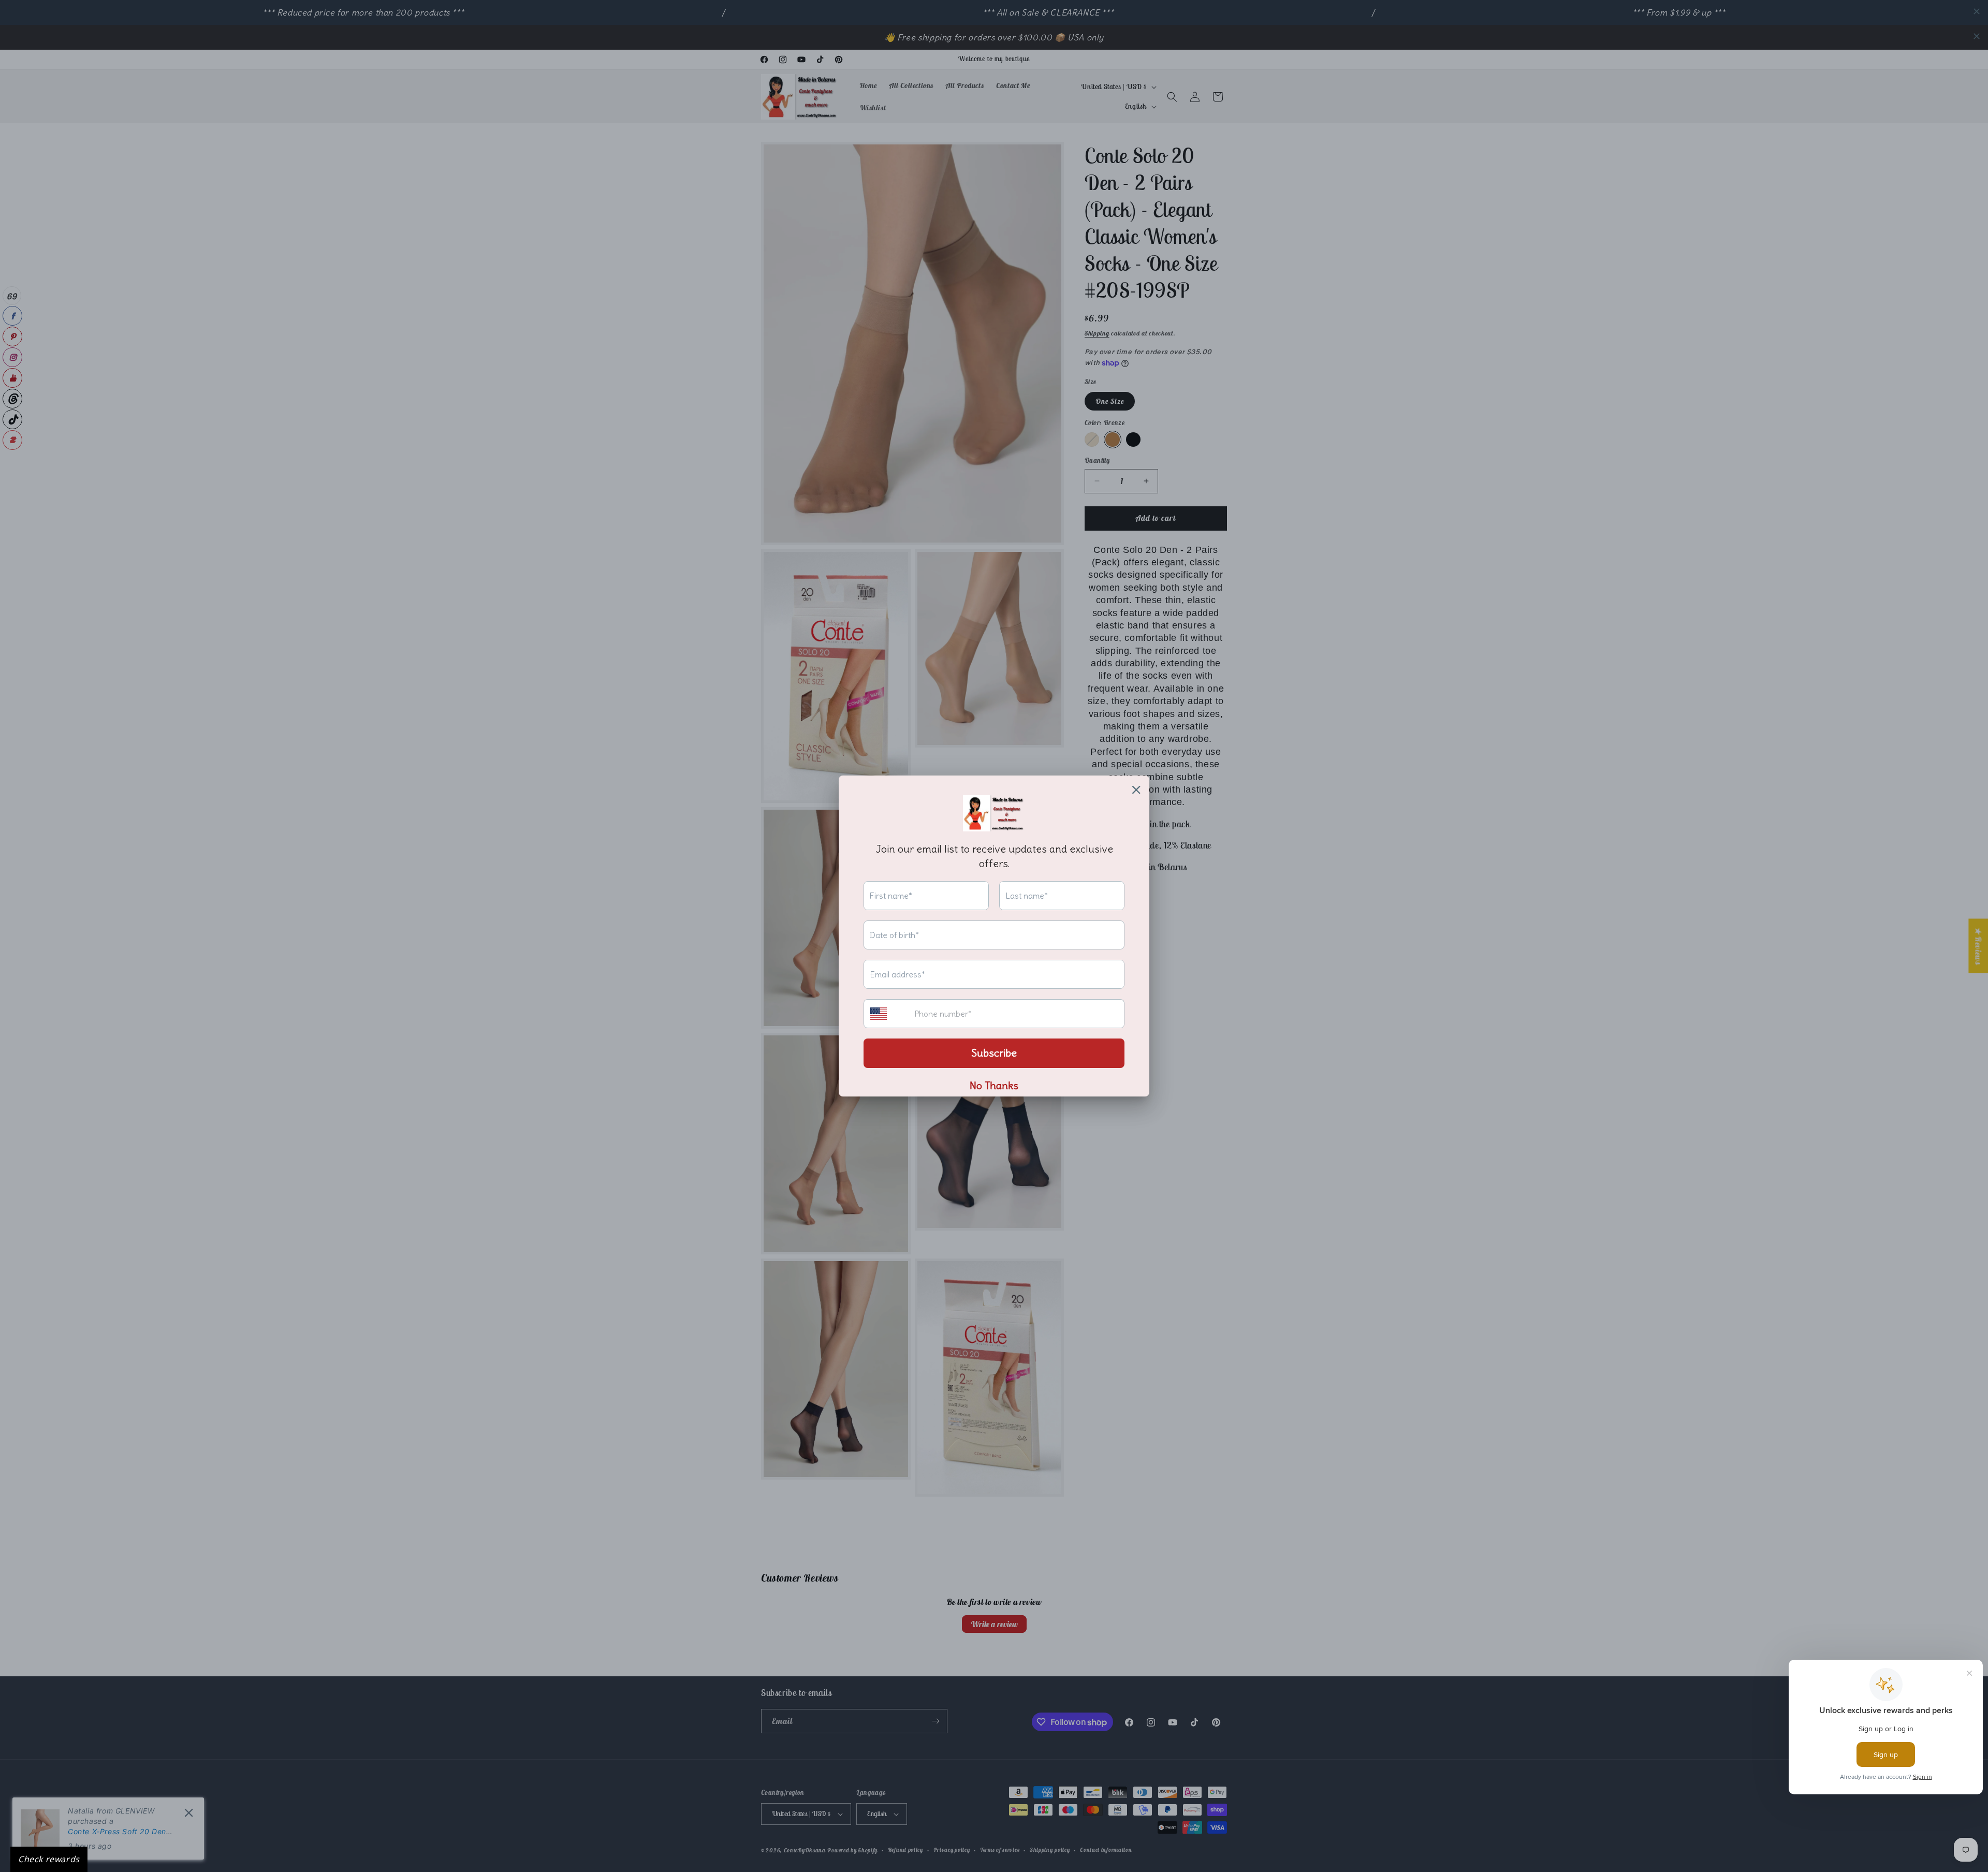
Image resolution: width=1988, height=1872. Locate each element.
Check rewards (49, 1859)
